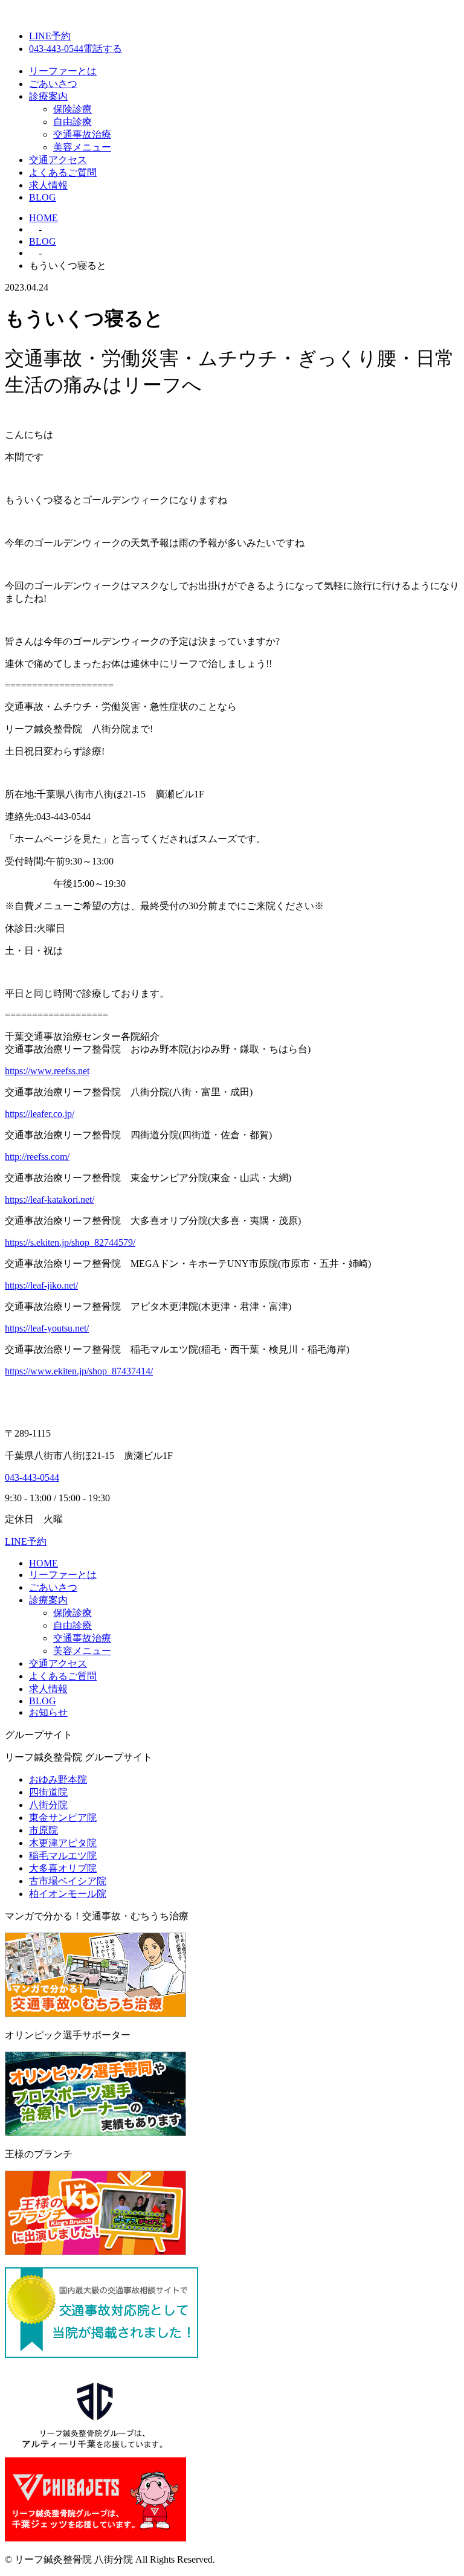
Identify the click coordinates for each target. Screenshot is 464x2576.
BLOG (43, 197)
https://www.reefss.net (47, 1071)
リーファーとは (63, 71)
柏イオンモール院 (68, 1894)
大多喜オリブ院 (63, 1868)
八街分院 (48, 1805)
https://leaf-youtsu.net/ (47, 1328)
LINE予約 (50, 36)
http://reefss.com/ (37, 1157)
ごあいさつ (53, 84)
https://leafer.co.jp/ (40, 1114)
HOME (43, 1563)
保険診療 (72, 109)
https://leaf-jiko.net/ (41, 1285)
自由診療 (72, 122)
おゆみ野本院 (58, 1779)
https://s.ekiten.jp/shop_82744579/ (70, 1242)
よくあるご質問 (63, 172)
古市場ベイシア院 (68, 1881)
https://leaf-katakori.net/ (50, 1199)
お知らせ (48, 1712)
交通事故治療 (82, 134)
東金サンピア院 (63, 1818)
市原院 (43, 1830)
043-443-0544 (32, 1477)
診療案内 (48, 96)
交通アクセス (58, 160)
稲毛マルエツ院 (63, 1856)
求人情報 (48, 185)
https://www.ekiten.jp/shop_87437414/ (79, 1371)
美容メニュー (82, 147)
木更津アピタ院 (63, 1843)
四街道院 (48, 1792)
